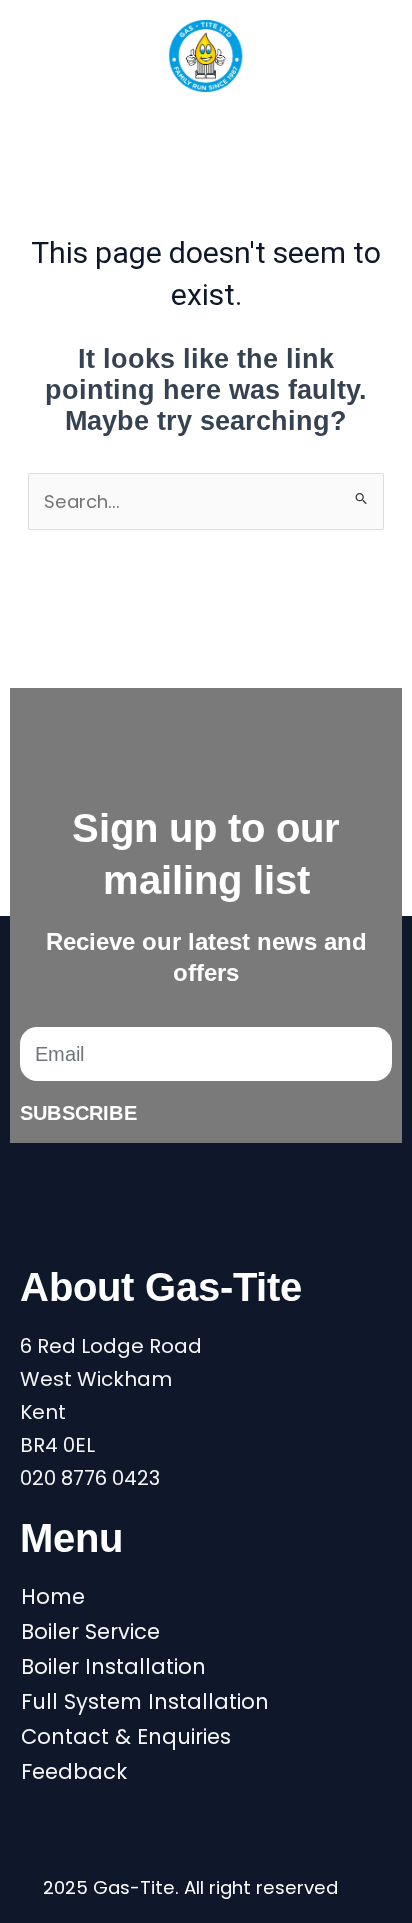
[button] (206, 127)
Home (53, 1597)
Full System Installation (145, 1702)
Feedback (74, 1772)
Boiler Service (90, 1632)
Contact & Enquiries (126, 1737)
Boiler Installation (113, 1667)
